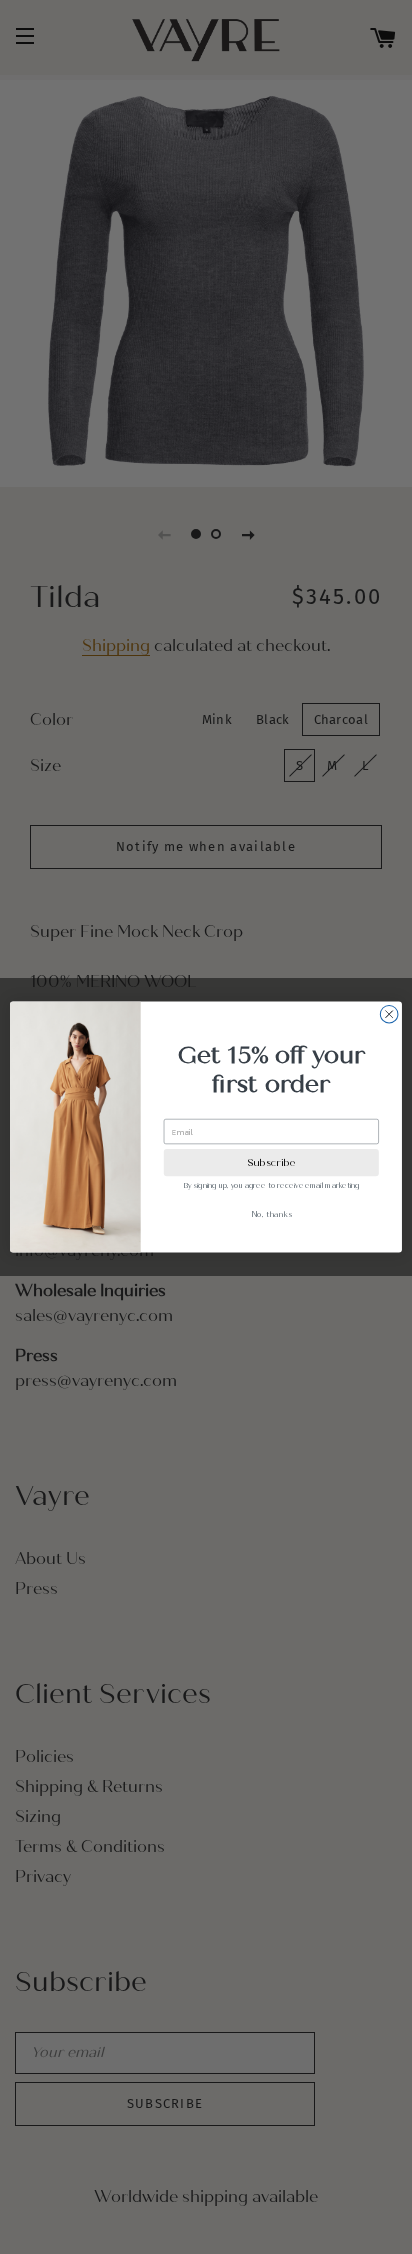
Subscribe (271, 1162)
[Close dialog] (389, 1014)
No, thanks (271, 1214)
